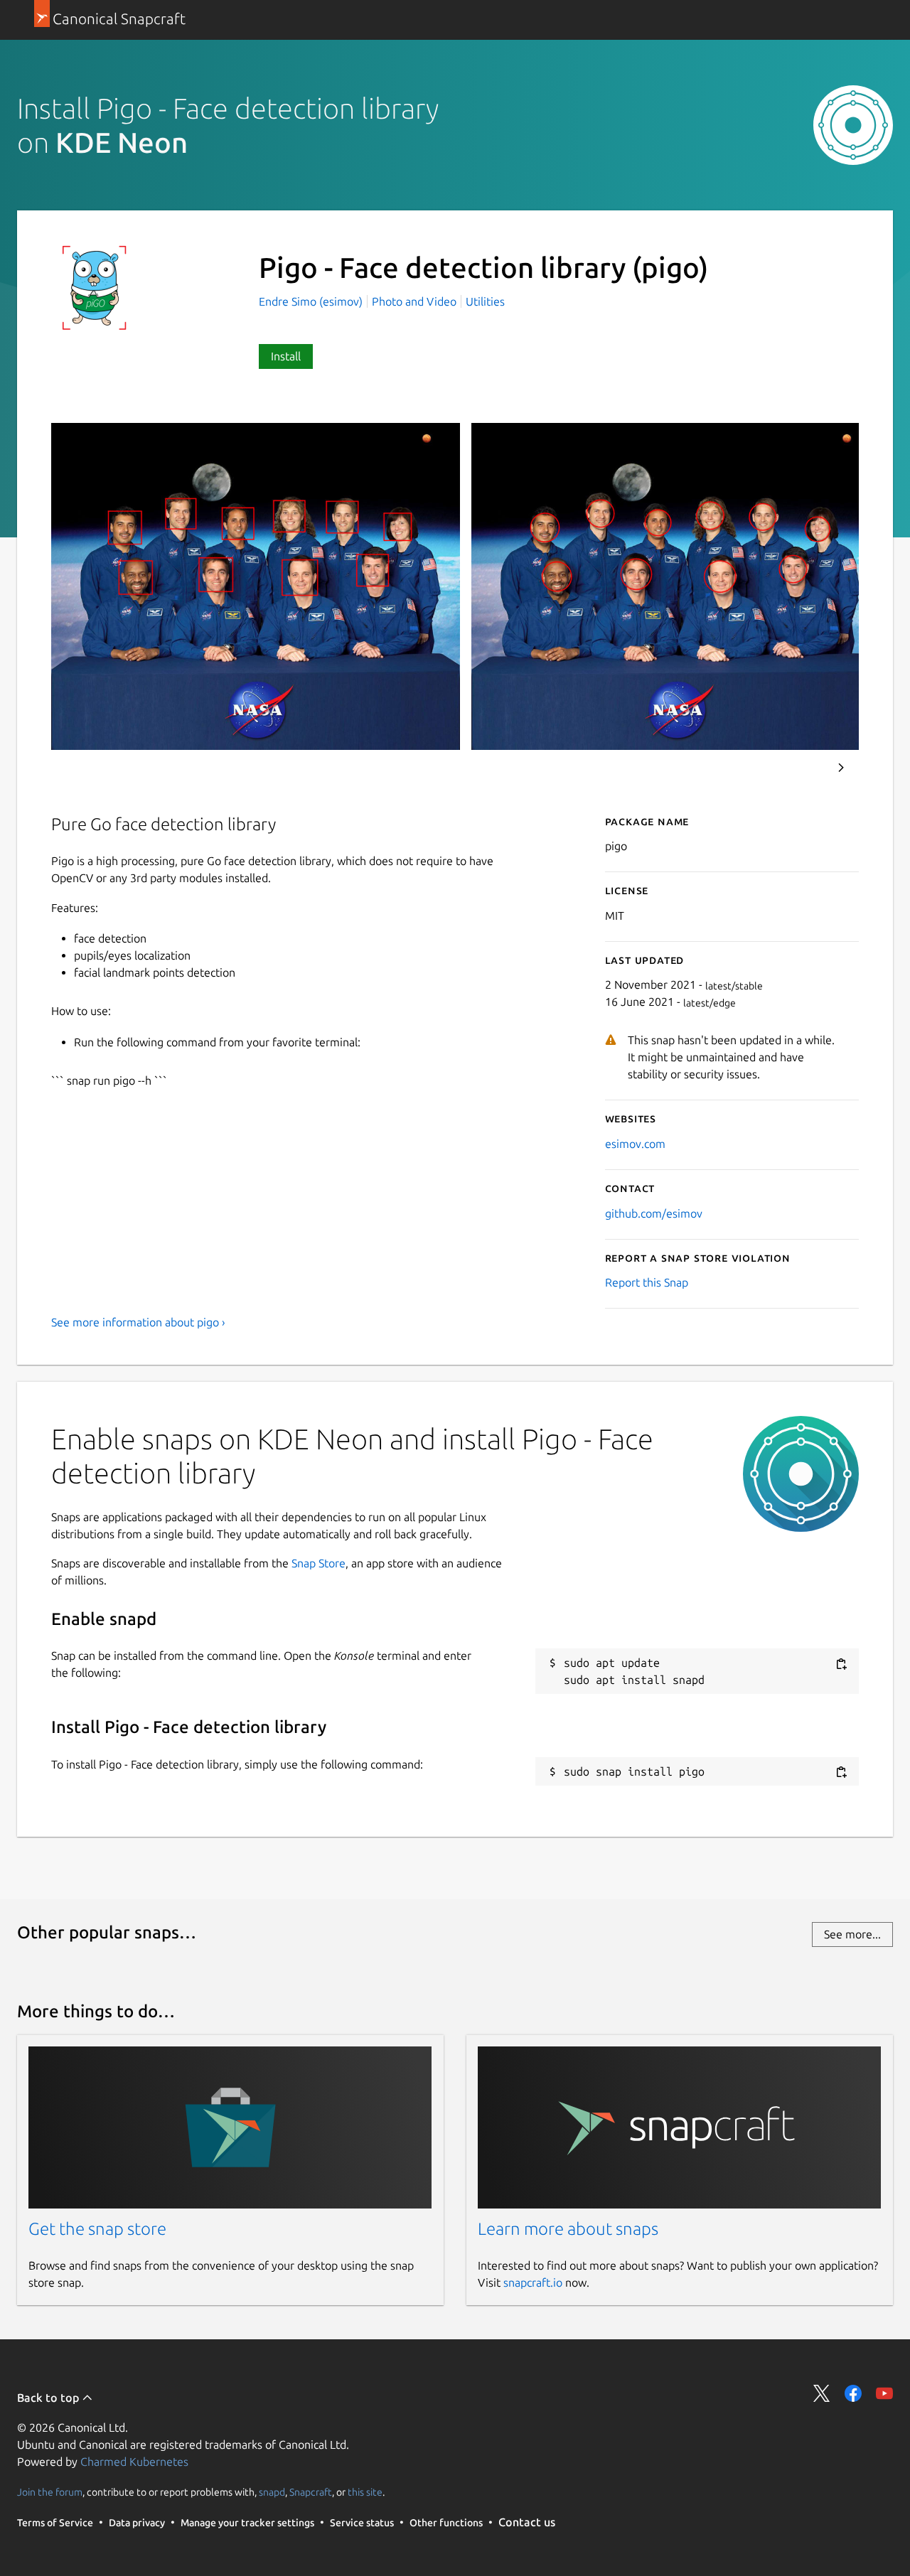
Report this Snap (647, 1282)
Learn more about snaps (568, 2229)
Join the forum (50, 2491)
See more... (852, 1934)
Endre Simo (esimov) (312, 301)
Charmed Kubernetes (134, 2462)
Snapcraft (311, 2491)
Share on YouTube (884, 2393)
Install (286, 356)
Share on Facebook (853, 2393)
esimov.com (635, 1144)
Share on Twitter (822, 2393)
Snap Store (318, 1563)
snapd (272, 2491)
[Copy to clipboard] (841, 1664)
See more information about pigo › (138, 1322)
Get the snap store (97, 2229)
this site (365, 2491)
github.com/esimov (654, 1213)
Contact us (527, 2522)
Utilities (485, 301)
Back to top (49, 2398)
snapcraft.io (533, 2282)
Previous (803, 768)
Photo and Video (414, 301)
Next (841, 768)
